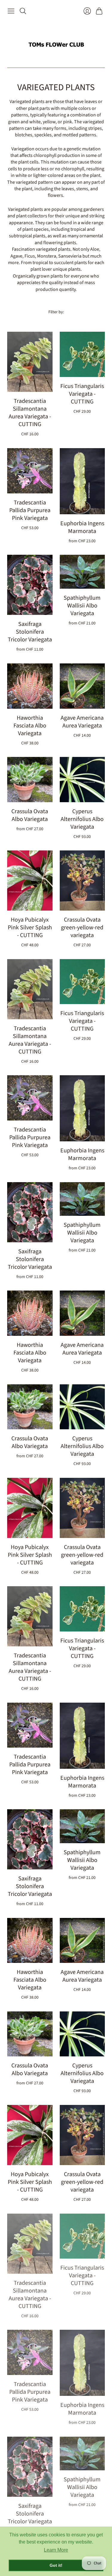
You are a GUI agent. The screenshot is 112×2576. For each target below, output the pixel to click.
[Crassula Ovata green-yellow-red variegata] (82, 881)
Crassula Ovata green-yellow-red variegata (82, 928)
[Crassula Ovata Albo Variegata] (30, 780)
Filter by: (56, 312)
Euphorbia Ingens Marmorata (82, 527)
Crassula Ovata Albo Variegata (30, 815)
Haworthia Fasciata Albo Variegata (30, 726)
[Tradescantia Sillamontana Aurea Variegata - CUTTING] (30, 362)
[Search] (23, 11)
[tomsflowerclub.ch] (56, 42)
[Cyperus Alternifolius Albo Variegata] (82, 780)
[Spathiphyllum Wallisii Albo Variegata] (82, 572)
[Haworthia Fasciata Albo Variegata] (30, 686)
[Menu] (11, 11)
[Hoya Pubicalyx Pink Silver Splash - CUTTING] (30, 881)
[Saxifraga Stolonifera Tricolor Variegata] (30, 585)
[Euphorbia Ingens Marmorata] (82, 481)
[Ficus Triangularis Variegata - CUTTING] (82, 354)
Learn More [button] (56, 2550)
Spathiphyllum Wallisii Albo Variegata (82, 606)
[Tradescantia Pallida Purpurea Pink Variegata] (30, 471)
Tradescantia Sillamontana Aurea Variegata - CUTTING (30, 413)
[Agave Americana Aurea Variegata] (82, 686)
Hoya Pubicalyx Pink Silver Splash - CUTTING (30, 928)
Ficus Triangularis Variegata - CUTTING (82, 394)
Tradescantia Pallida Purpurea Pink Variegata (30, 510)
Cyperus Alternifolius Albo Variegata (82, 819)
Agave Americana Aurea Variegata (82, 722)
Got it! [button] (56, 2565)
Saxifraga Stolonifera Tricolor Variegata (30, 632)
